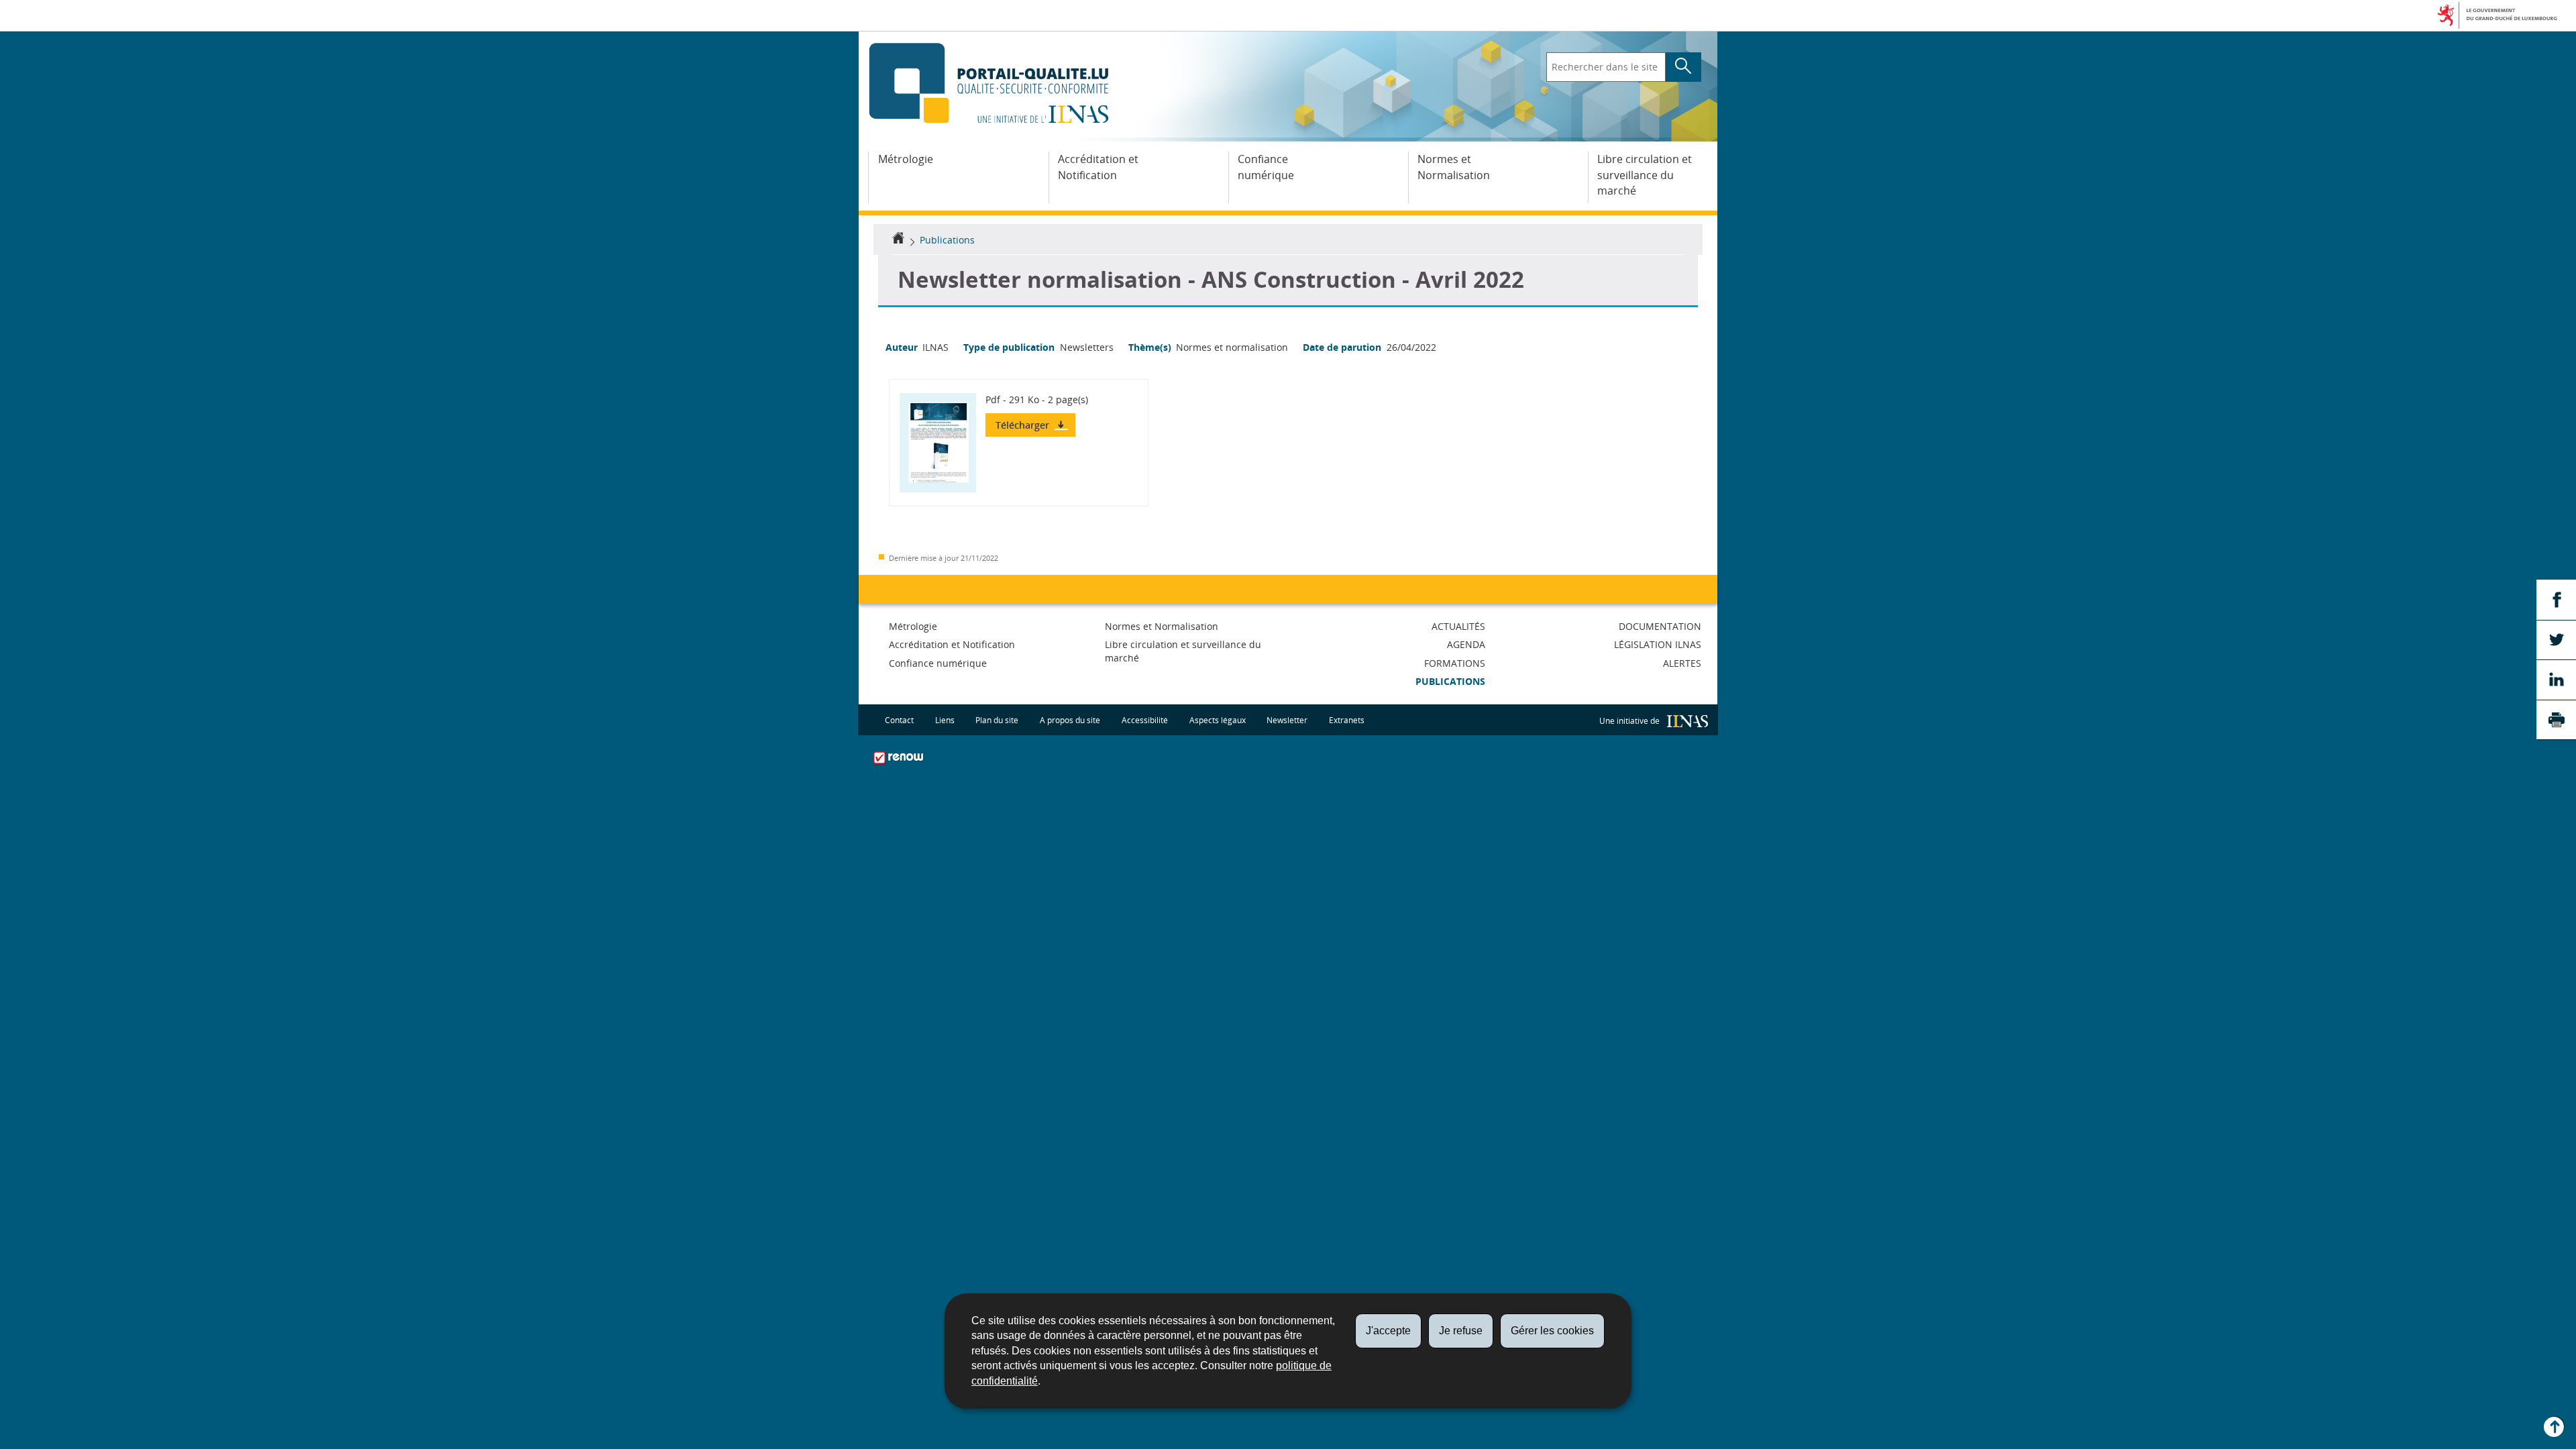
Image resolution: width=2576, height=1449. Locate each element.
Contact (899, 719)
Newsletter (1287, 719)
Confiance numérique (1266, 167)
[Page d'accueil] (898, 240)
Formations (1455, 663)
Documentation (1660, 626)
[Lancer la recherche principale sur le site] (1683, 67)
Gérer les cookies (1552, 1331)
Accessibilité (1145, 719)
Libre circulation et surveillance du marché (1645, 175)
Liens (945, 719)
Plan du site (997, 719)
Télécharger (1024, 425)
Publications (947, 240)
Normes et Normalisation (1454, 167)
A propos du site (1070, 719)
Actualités (1458, 626)
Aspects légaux (1218, 719)
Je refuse (1461, 1331)
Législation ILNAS (1658, 644)
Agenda (1466, 644)
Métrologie (906, 159)
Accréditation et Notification (1098, 167)
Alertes (1682, 663)
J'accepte (1388, 1331)
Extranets (1347, 719)
